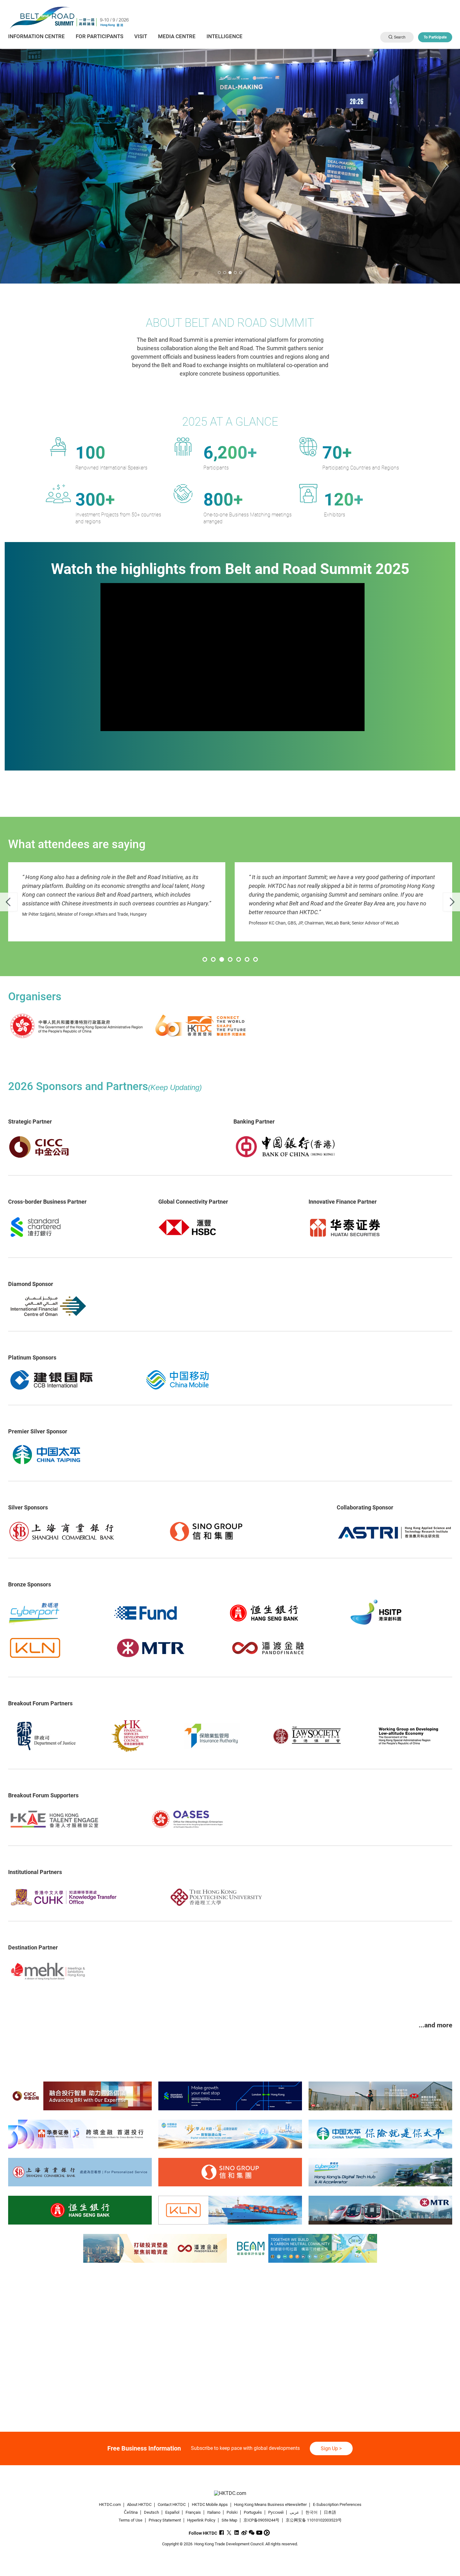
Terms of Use (130, 2520)
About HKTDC (139, 2504)
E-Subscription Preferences (337, 2504)
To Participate (435, 37)
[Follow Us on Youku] (267, 2533)
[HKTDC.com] (230, 2493)
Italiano (214, 2512)
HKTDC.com (110, 2504)
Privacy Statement (165, 2520)
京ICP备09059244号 (261, 2520)
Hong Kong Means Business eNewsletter (270, 2504)
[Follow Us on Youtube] (259, 2533)
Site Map (229, 2520)
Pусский (276, 2512)
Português (253, 2512)
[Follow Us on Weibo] (244, 2533)
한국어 (312, 2512)
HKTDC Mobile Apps (210, 2504)
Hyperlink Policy (201, 2520)
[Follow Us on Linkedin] (237, 2533)
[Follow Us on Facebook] (222, 2533)
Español (172, 2512)
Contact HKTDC (172, 2504)
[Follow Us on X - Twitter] (229, 2533)
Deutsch (151, 2512)
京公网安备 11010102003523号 (314, 2520)
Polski (232, 2512)
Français (193, 2512)
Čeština (131, 2512)
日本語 (330, 2512)
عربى (294, 2512)
